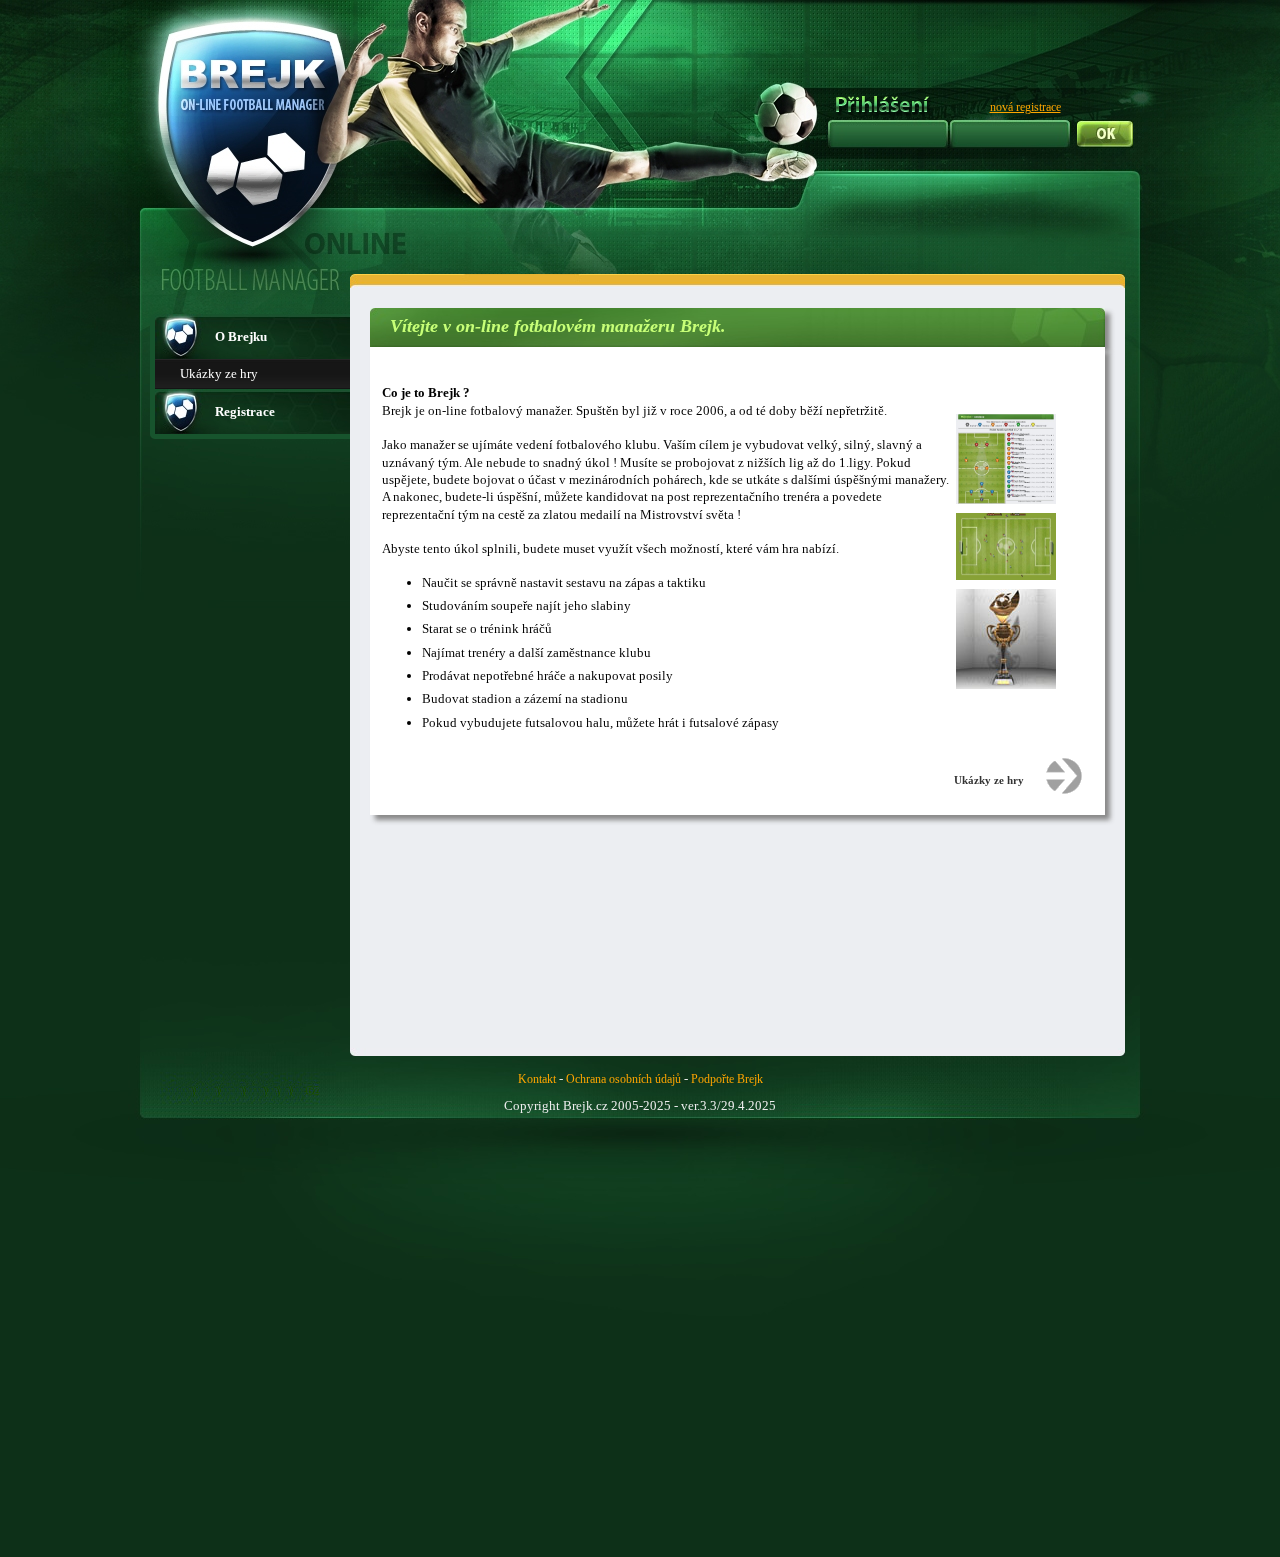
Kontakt (537, 1079)
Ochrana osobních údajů (623, 1079)
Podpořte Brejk (727, 1079)
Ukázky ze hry (219, 373)
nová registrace (1025, 107)
